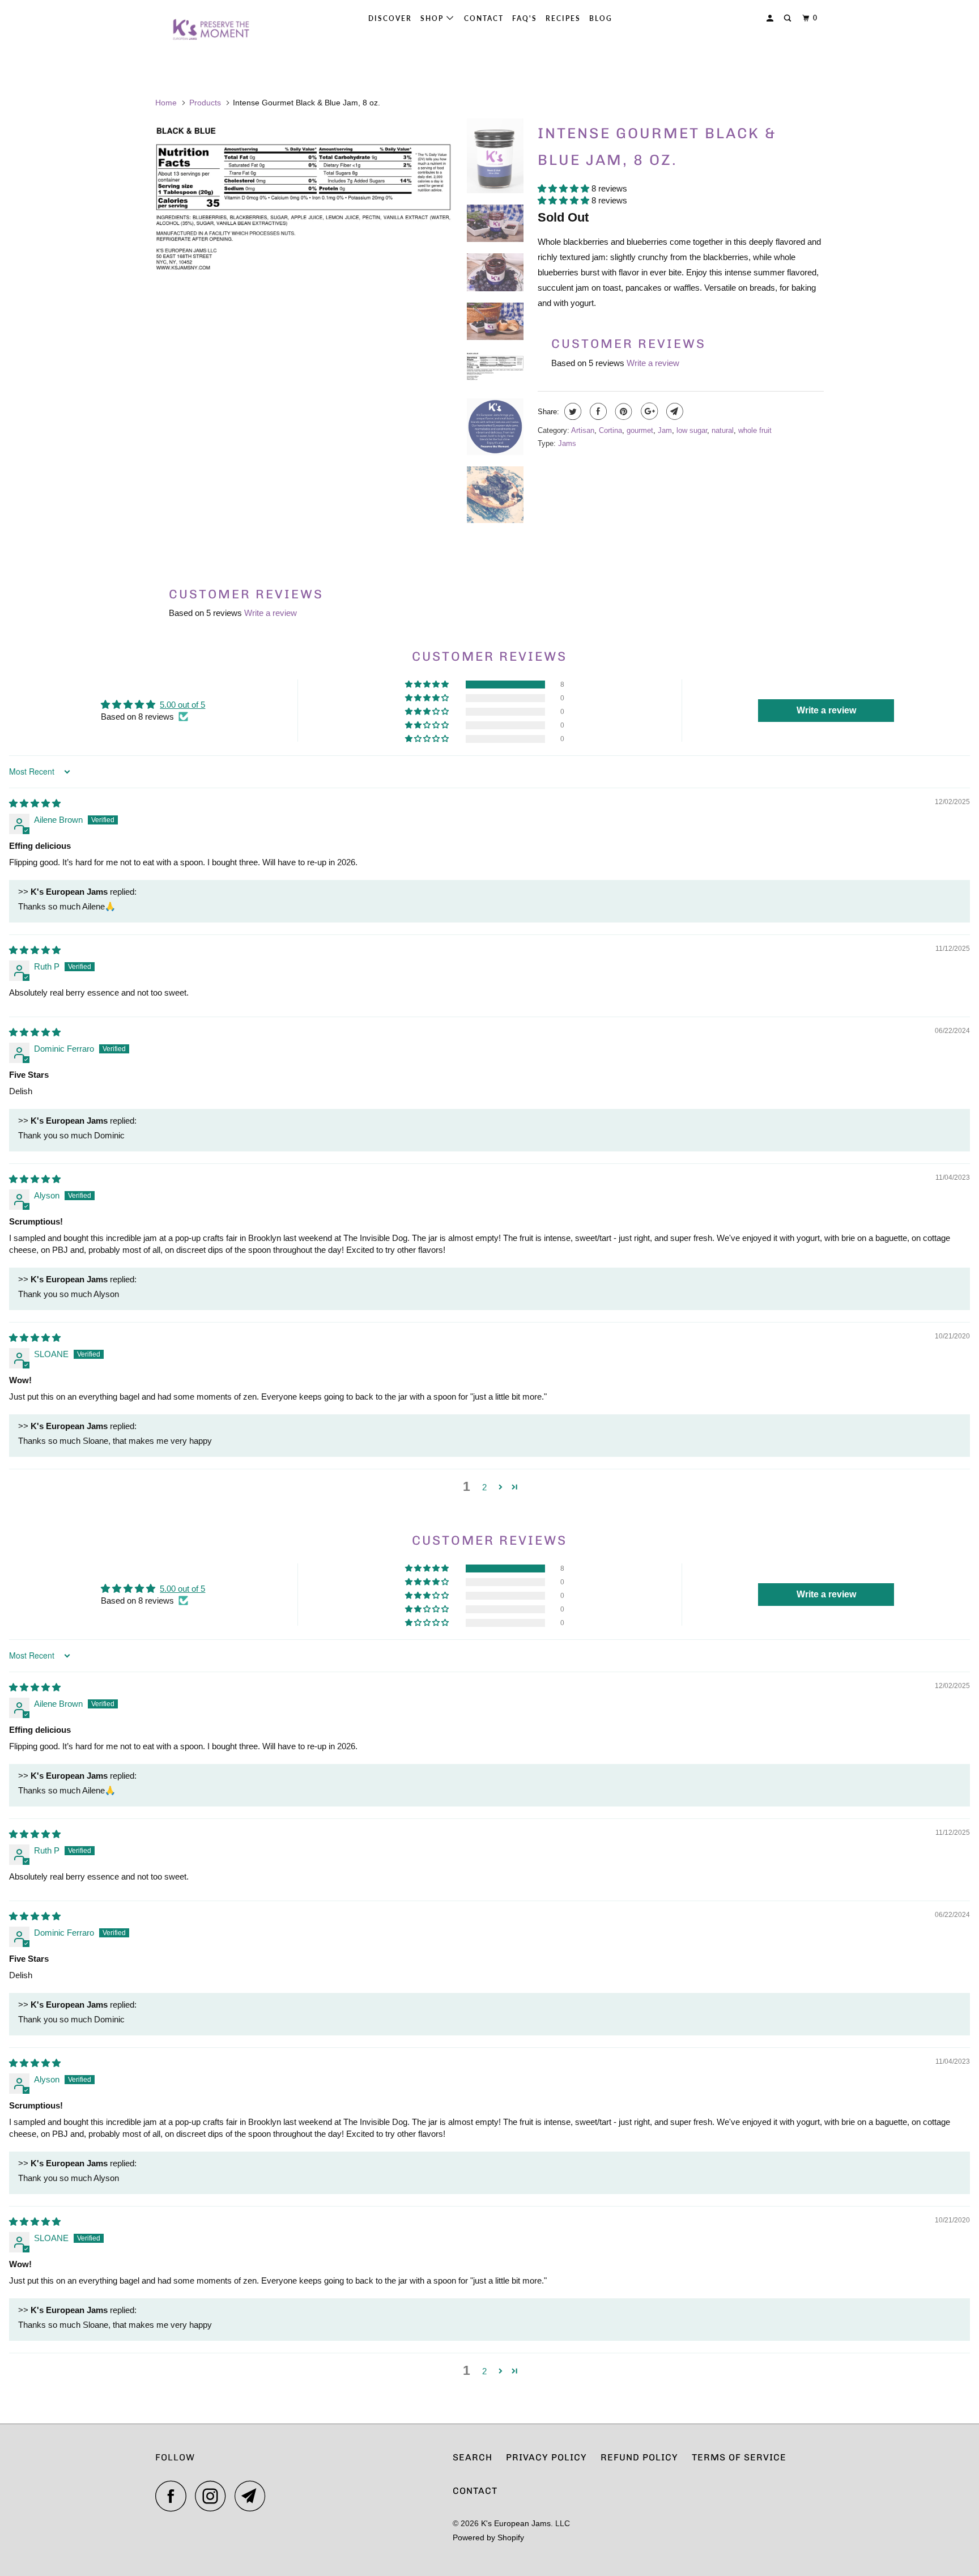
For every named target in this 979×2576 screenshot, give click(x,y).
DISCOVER (390, 18)
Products (205, 103)
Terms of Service (739, 2457)
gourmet (640, 430)
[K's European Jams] (213, 30)
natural (723, 430)
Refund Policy (639, 2457)
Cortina (610, 430)
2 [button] (484, 1487)
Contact (484, 18)
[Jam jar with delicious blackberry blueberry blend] (304, 314)
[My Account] (771, 18)
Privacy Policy (546, 2457)
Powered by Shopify (488, 2537)
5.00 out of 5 (182, 705)
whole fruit (755, 430)
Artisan (583, 430)
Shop (433, 18)
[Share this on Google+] (648, 411)
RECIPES (563, 18)
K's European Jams (516, 2523)
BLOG (601, 18)
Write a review (653, 363)
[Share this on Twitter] (571, 411)
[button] (565, 188)
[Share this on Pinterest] (622, 411)
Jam (665, 430)
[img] (35, 803)
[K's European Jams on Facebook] (174, 2496)
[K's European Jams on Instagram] (214, 2496)
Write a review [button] (826, 710)
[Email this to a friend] (673, 411)
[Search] (789, 18)
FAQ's (525, 18)
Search (473, 2457)
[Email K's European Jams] (253, 2496)
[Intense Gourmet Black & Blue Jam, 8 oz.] (304, 213)
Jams (567, 443)
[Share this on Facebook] (597, 411)
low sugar (692, 430)
